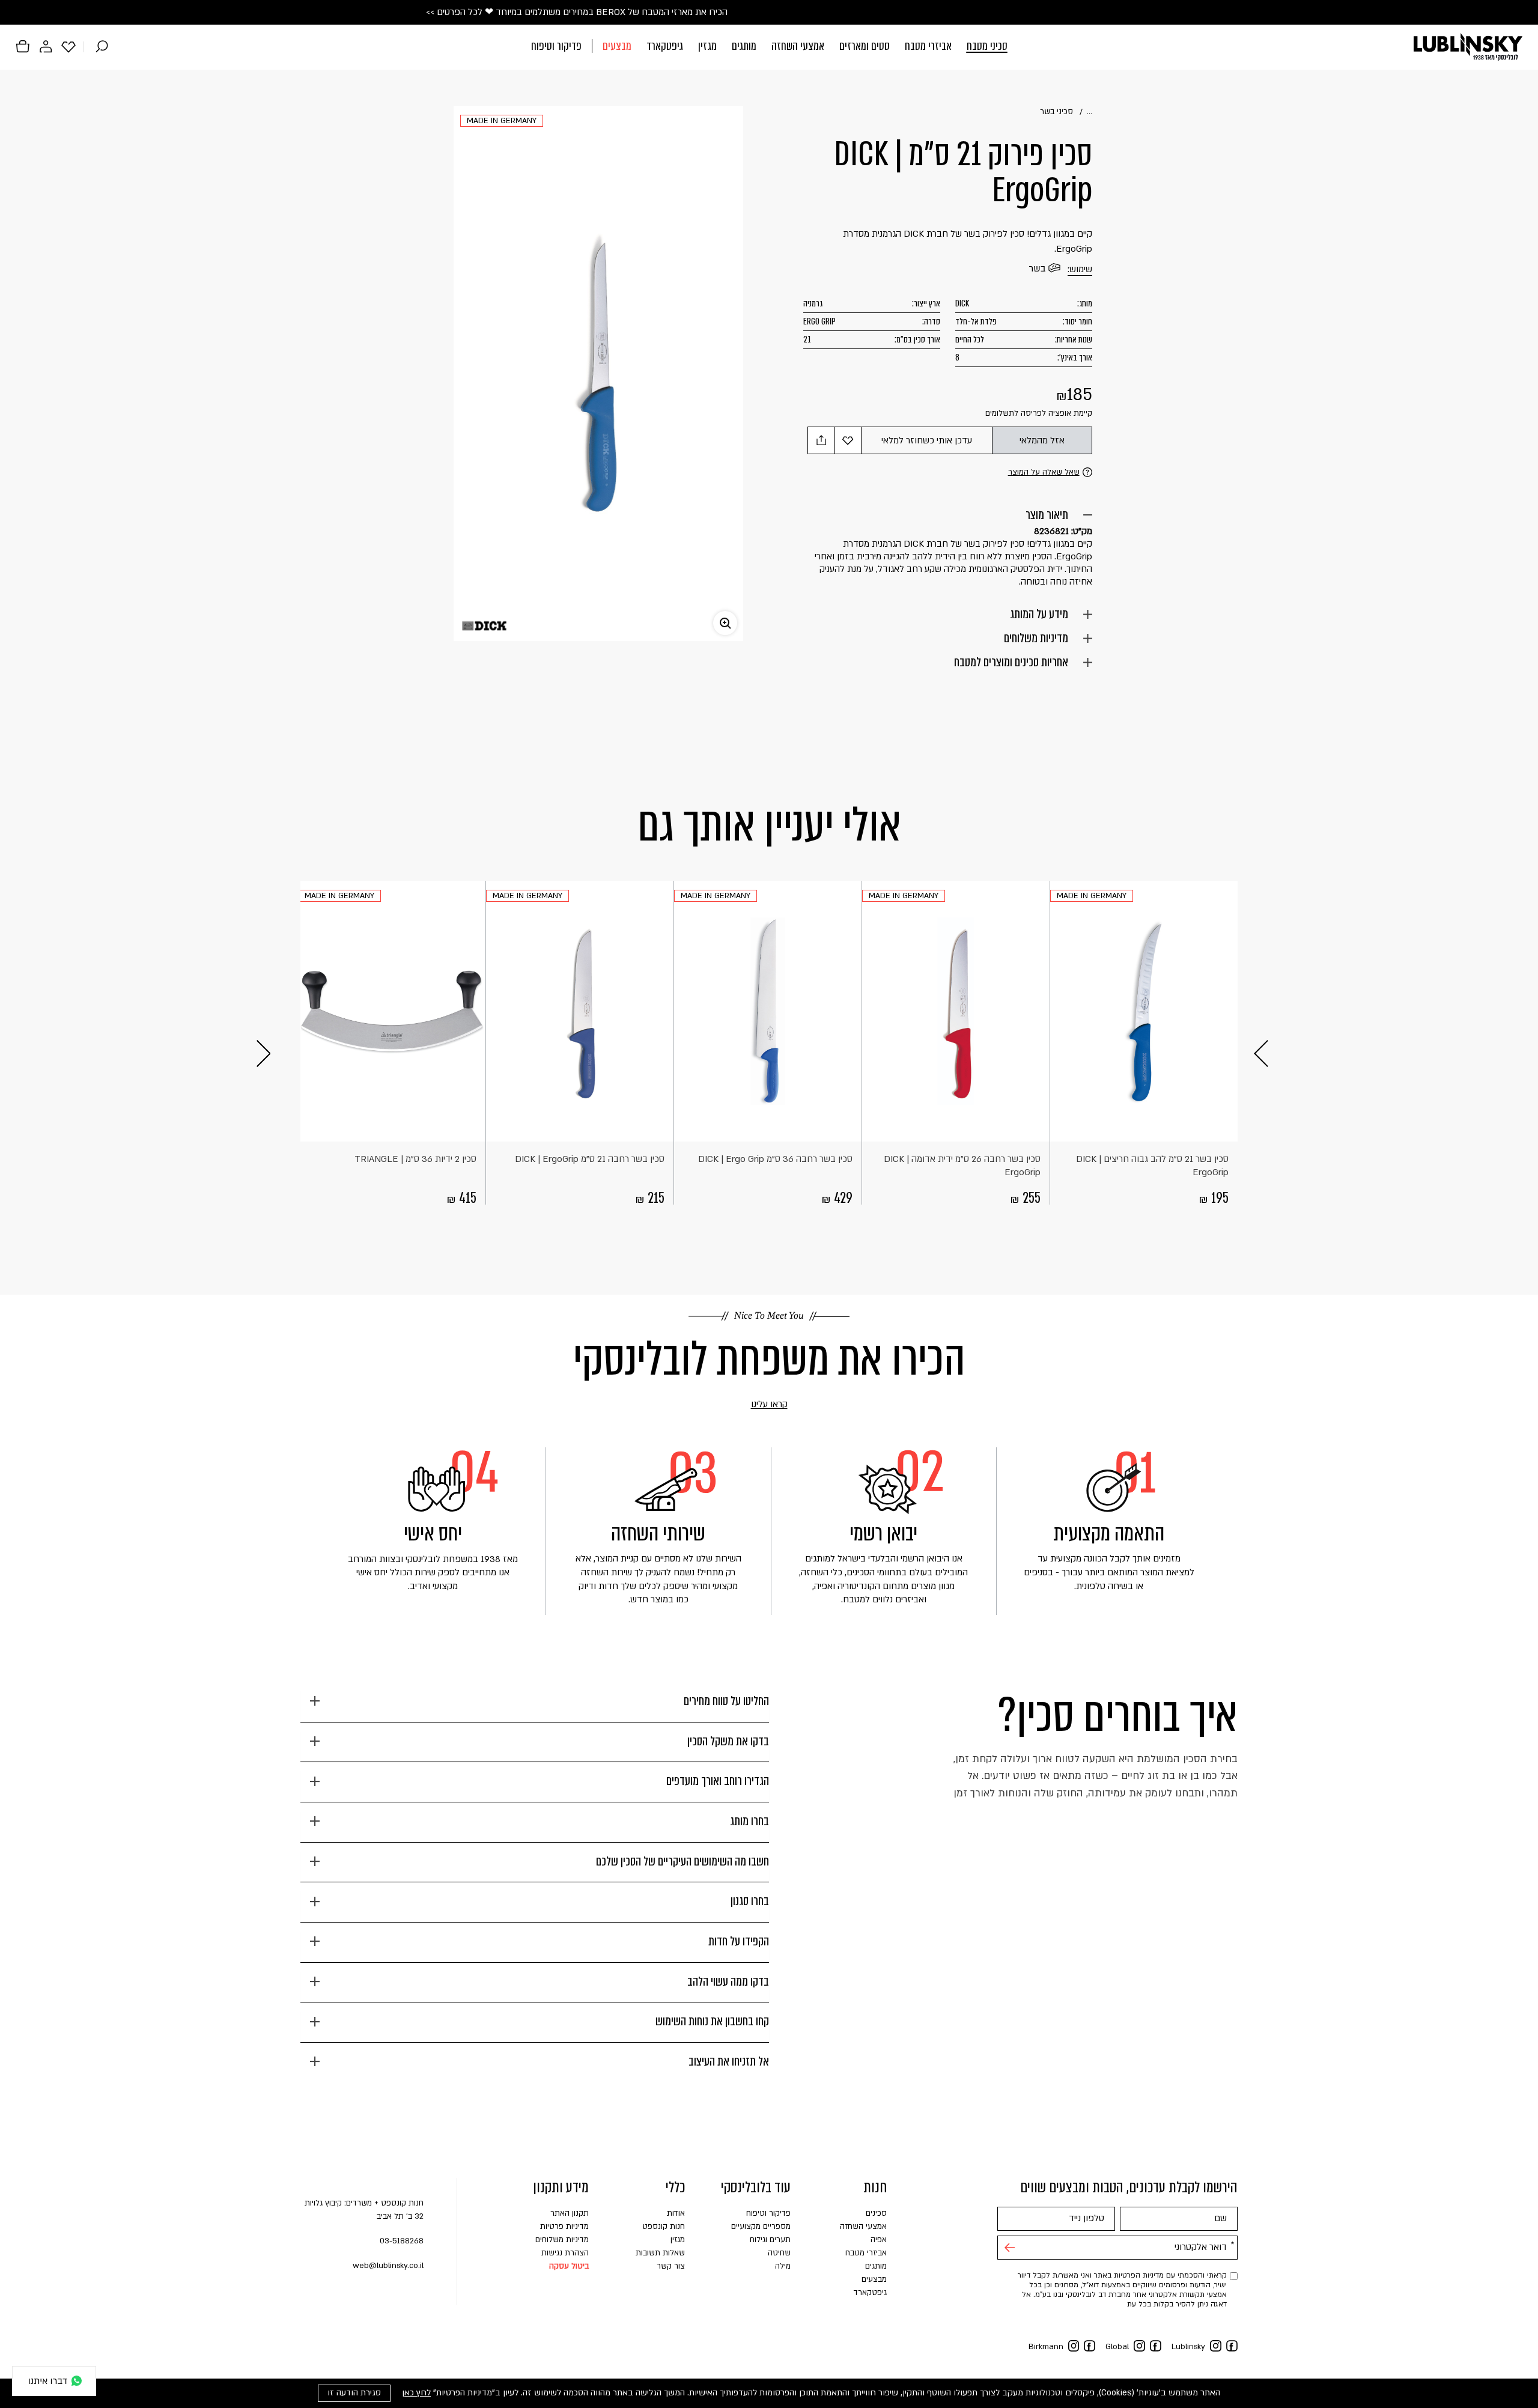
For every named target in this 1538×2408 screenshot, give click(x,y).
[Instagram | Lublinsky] (1216, 2346)
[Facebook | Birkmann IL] (1090, 2346)
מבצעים (617, 46)
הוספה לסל (1226, 1127)
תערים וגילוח (770, 2240)
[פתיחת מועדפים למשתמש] (68, 46)
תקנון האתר (570, 2213)
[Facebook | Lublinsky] (1232, 2346)
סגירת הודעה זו (354, 2393)
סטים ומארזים (865, 46)
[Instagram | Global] (1139, 2346)
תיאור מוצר (1047, 515)
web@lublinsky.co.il (388, 2266)
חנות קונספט (664, 2227)
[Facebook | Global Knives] (1156, 2346)
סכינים (876, 2213)
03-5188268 (402, 2241)
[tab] (535, 1706)
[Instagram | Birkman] (1074, 2346)
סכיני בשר (1056, 112)
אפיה (879, 2240)
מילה (783, 2266)
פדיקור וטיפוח (556, 46)
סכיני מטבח (987, 46)
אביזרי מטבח (928, 46)
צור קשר (671, 2266)
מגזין (707, 46)
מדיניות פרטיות (564, 2227)
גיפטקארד (665, 46)
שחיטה (779, 2253)
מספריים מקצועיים (761, 2227)
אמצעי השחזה (798, 46)
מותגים (744, 46)
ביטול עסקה (569, 2266)
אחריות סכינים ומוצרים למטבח (1011, 662)
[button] (769, 47)
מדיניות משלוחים (1036, 638)
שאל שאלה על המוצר (1044, 472)
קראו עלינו (752, 1405)
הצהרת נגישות (565, 2253)
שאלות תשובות (660, 2253)
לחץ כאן (416, 2393)
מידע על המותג (1039, 614)
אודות (676, 2213)
